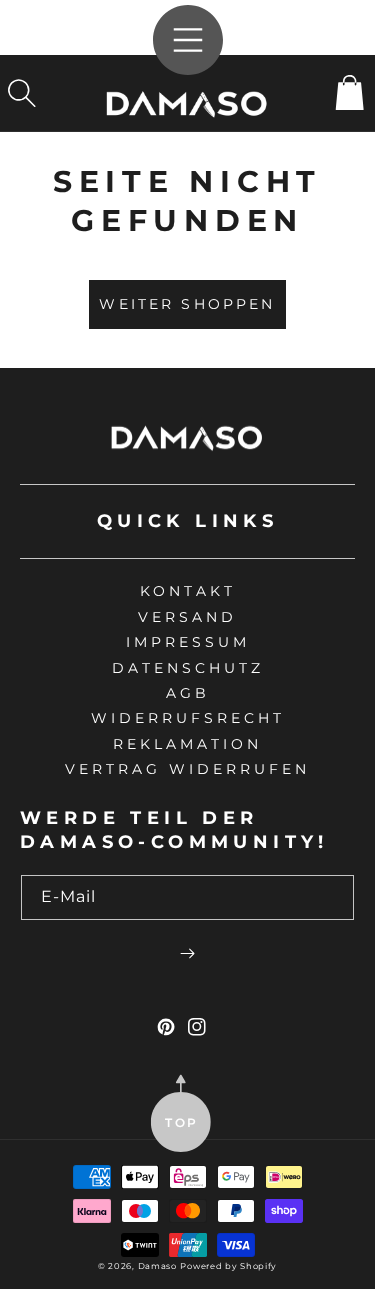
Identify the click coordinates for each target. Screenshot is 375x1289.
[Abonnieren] (187, 953)
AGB (188, 693)
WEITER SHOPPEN (187, 304)
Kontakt (188, 591)
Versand (187, 617)
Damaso (157, 1266)
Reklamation (187, 744)
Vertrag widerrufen (187, 769)
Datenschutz (188, 668)
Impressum (188, 642)
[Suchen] (22, 93)
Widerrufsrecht (188, 718)
